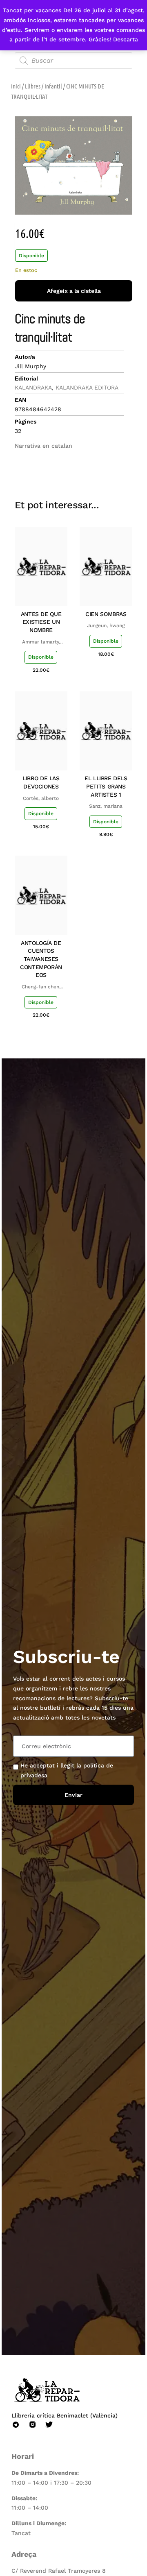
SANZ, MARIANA (106, 806)
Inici (16, 86)
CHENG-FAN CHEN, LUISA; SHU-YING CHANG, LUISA (41, 987)
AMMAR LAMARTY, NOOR (41, 642)
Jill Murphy (30, 366)
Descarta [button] (126, 39)
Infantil (53, 86)
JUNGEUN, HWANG (106, 625)
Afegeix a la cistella (74, 291)
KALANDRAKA (33, 387)
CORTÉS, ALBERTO (41, 798)
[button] (68, 460)
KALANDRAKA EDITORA (87, 387)
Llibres (33, 86)
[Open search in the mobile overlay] (73, 61)
